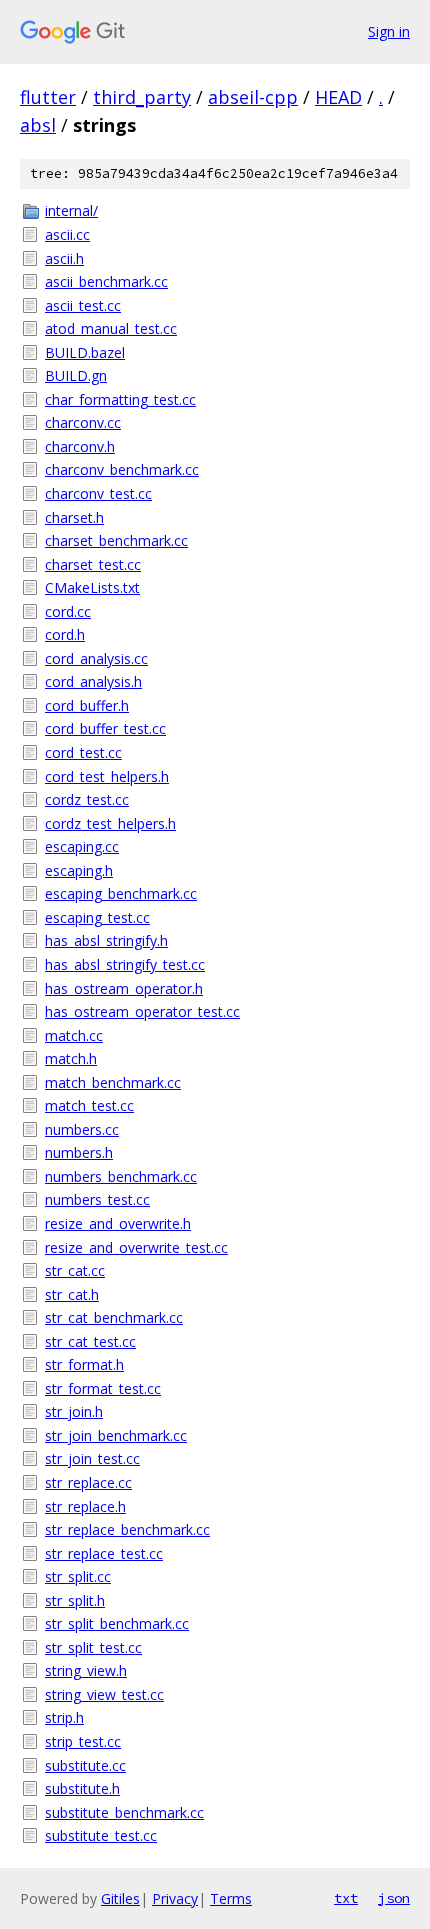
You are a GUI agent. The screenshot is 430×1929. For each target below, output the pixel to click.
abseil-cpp (253, 97)
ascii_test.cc (83, 305)
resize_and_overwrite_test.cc (136, 1247)
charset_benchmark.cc (116, 540)
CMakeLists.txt (92, 587)
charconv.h (80, 446)
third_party (142, 97)
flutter (48, 97)
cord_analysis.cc (96, 658)
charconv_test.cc (98, 493)
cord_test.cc (83, 752)
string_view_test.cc (104, 1694)
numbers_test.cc (97, 1199)
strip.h (64, 1717)
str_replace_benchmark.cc (127, 1529)
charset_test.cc (93, 564)
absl (38, 125)
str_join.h (74, 1411)
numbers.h (79, 1152)
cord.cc (68, 611)
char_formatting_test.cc (120, 399)
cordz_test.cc (87, 799)
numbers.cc (82, 1129)
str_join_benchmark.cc (116, 1435)
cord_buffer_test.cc (105, 728)
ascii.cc (67, 234)
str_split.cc (78, 1576)
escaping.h (79, 870)
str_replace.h (85, 1506)
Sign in (389, 31)
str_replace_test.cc (104, 1553)
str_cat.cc (75, 1270)
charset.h (74, 517)
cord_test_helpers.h (107, 776)
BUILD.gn (76, 375)
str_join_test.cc (92, 1458)
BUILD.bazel (85, 352)
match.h (71, 1058)
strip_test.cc (83, 1741)
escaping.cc (82, 846)
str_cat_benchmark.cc (114, 1317)
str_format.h (84, 1364)
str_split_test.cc (93, 1647)
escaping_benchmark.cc (121, 893)
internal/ (71, 210)
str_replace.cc (88, 1482)
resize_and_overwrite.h (118, 1223)
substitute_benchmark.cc (124, 1812)
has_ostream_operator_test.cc (142, 1011)
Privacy (175, 1898)
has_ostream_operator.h (124, 988)
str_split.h (75, 1600)
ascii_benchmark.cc (106, 281)
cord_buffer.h (87, 705)
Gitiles (120, 1898)
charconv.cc (83, 422)
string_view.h (86, 1670)
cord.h (65, 634)
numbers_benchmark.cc (121, 1176)
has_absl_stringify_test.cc (125, 964)
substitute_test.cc (101, 1835)
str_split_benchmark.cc (117, 1623)
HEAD (338, 97)
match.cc (74, 1035)
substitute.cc (85, 1765)
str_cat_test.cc (90, 1341)
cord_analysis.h (93, 681)
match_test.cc (89, 1105)
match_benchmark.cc (113, 1082)
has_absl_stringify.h (106, 940)
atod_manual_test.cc (111, 328)
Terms (231, 1898)
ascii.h (64, 258)
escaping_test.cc (97, 917)
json (394, 1898)
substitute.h (82, 1788)
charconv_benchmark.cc (122, 469)
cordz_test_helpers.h (110, 823)
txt (346, 1898)
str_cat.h (72, 1294)
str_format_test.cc (103, 1388)
